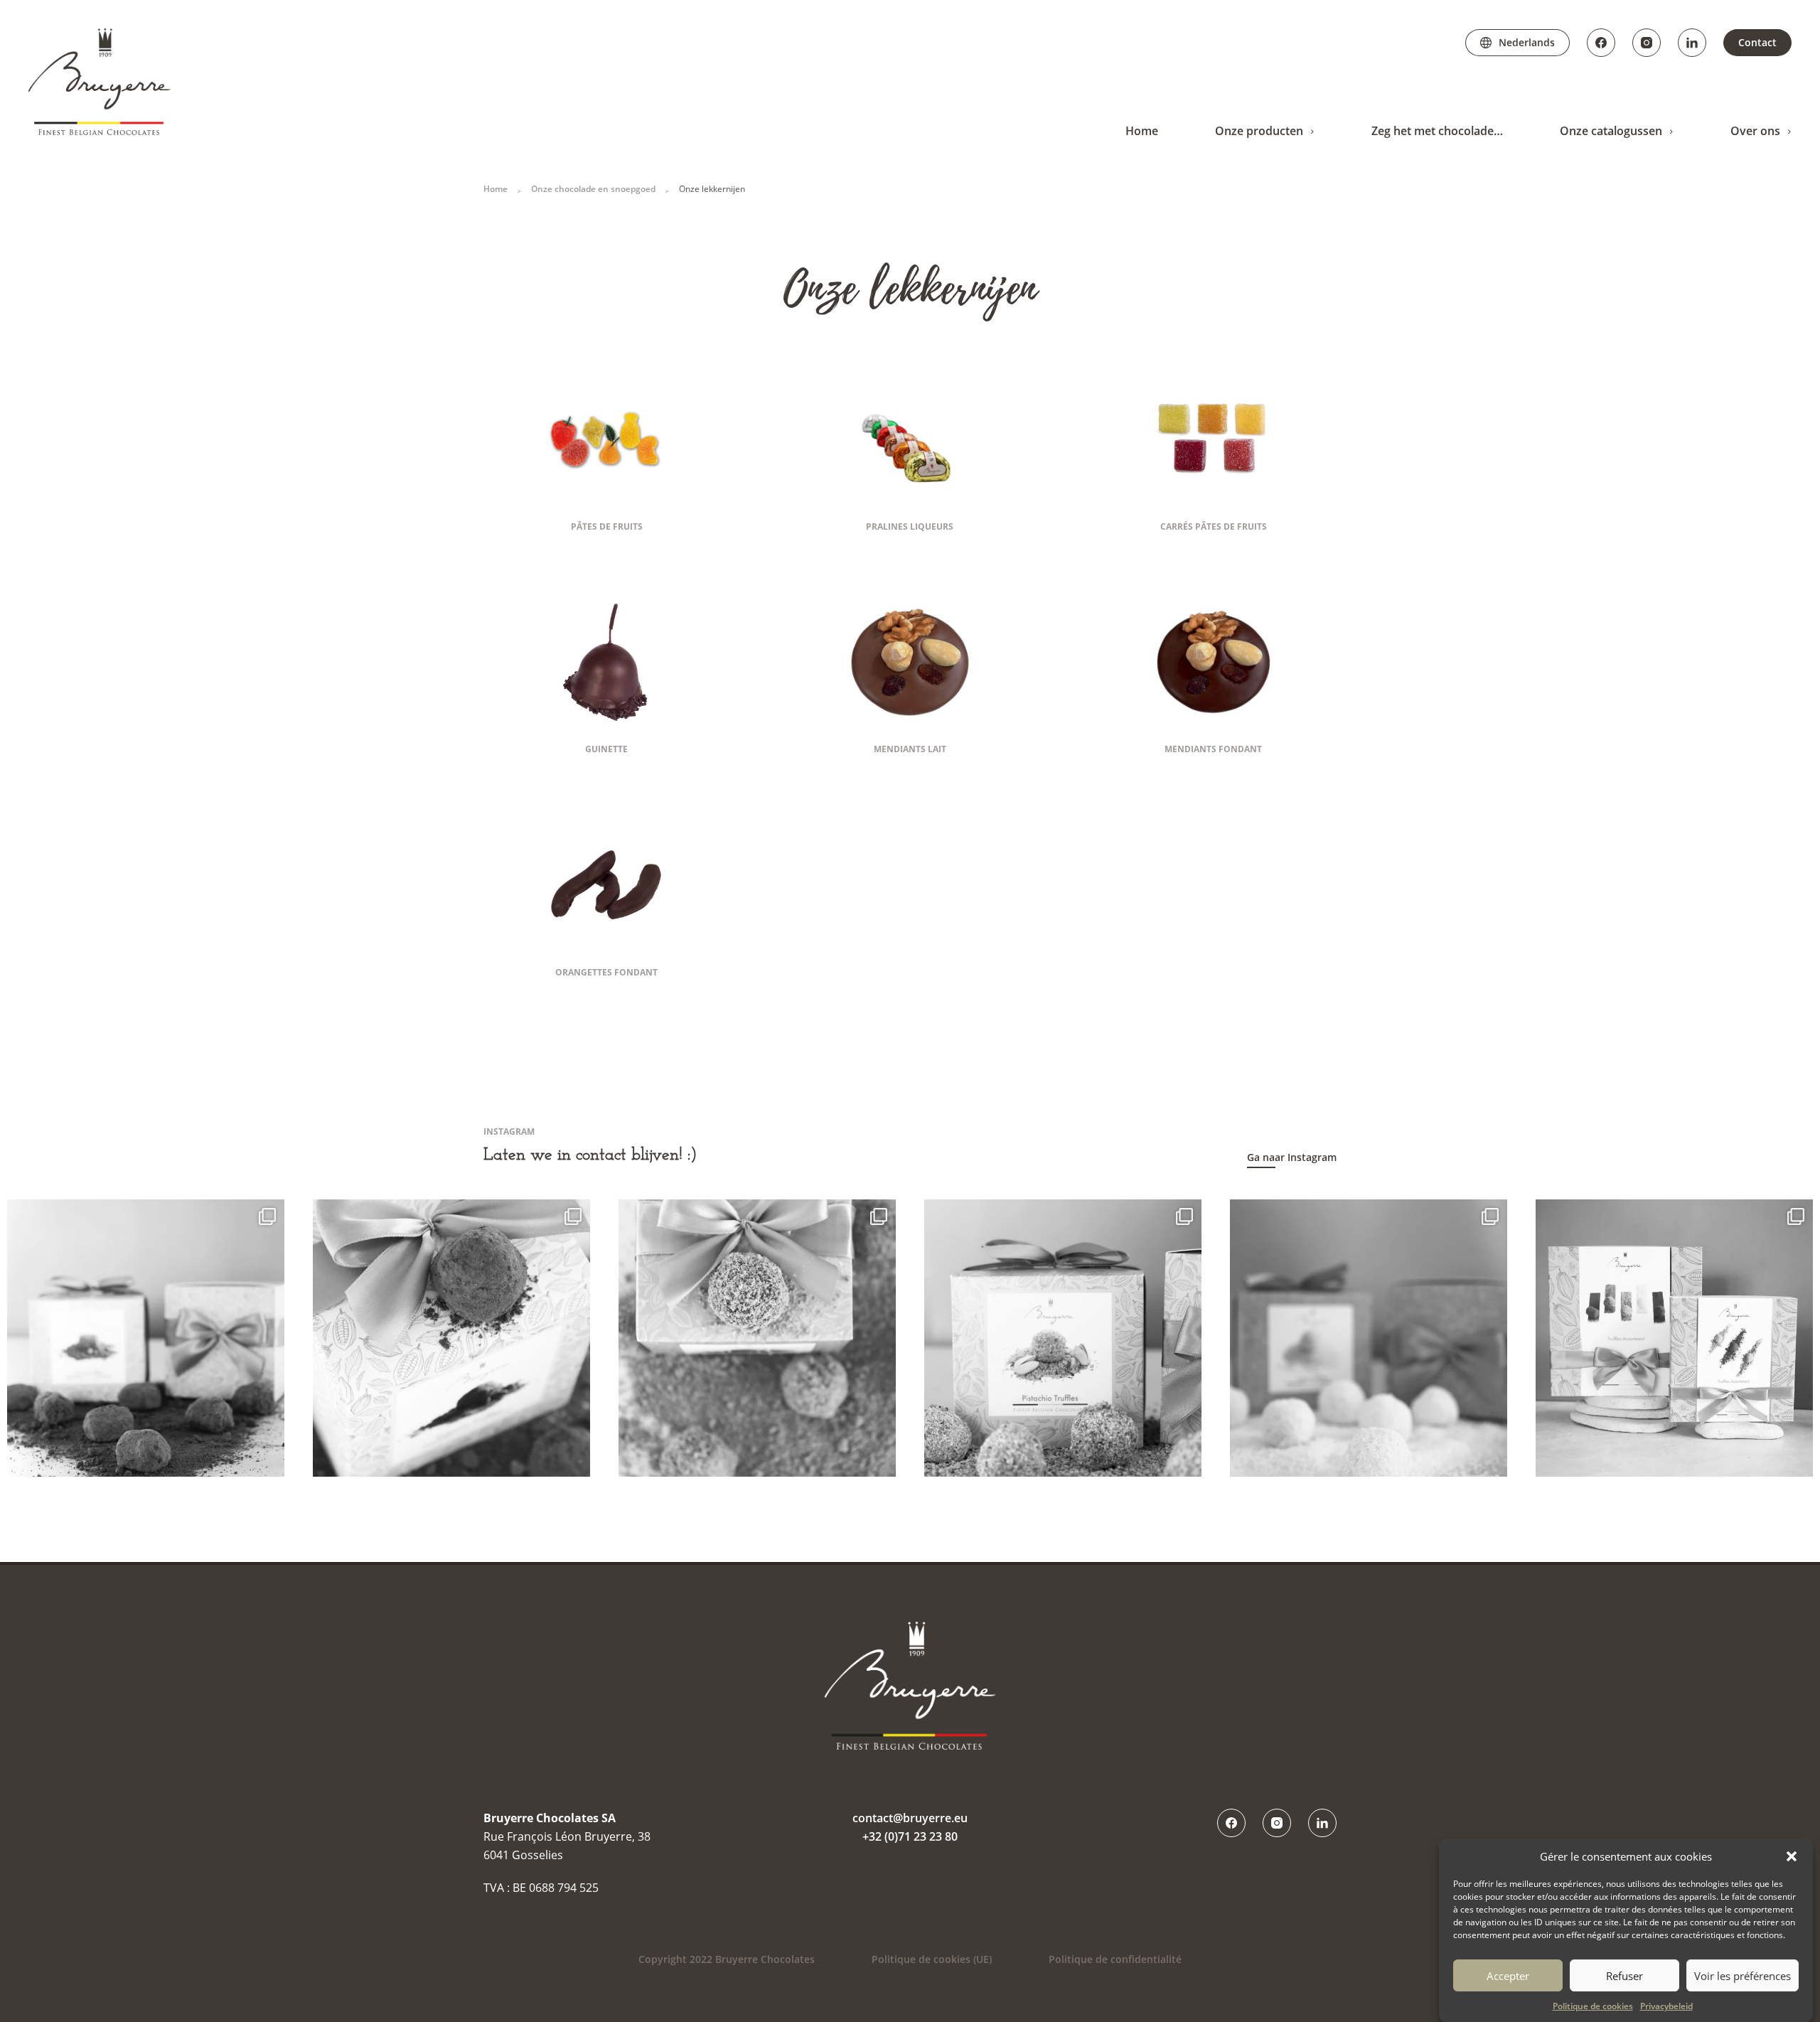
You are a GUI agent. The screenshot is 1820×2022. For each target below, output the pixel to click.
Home (1142, 131)
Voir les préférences (1743, 1975)
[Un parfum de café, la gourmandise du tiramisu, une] (451, 1338)
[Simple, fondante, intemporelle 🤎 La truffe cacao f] (146, 1338)
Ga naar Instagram (1292, 1157)
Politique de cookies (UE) (932, 1959)
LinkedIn (1692, 43)
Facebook (1601, 43)
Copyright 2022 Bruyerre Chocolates (727, 1959)
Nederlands (1527, 42)
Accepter (1508, 1975)
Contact (1757, 42)
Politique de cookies (1593, 2006)
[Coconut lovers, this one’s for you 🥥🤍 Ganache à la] (1369, 1338)
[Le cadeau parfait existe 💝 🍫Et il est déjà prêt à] (1674, 1338)
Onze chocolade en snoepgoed (593, 189)
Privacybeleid (1666, 2006)
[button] (1792, 1856)
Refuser (1624, 1975)
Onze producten (1259, 131)
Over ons (1755, 131)
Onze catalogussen (1611, 131)
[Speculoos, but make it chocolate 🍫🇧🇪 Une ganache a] (757, 1338)
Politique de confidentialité (1115, 1959)
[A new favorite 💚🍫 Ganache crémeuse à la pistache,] (1063, 1338)
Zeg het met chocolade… (1437, 131)
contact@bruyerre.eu (910, 1818)
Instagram (1647, 43)
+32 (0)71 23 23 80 (910, 1836)
